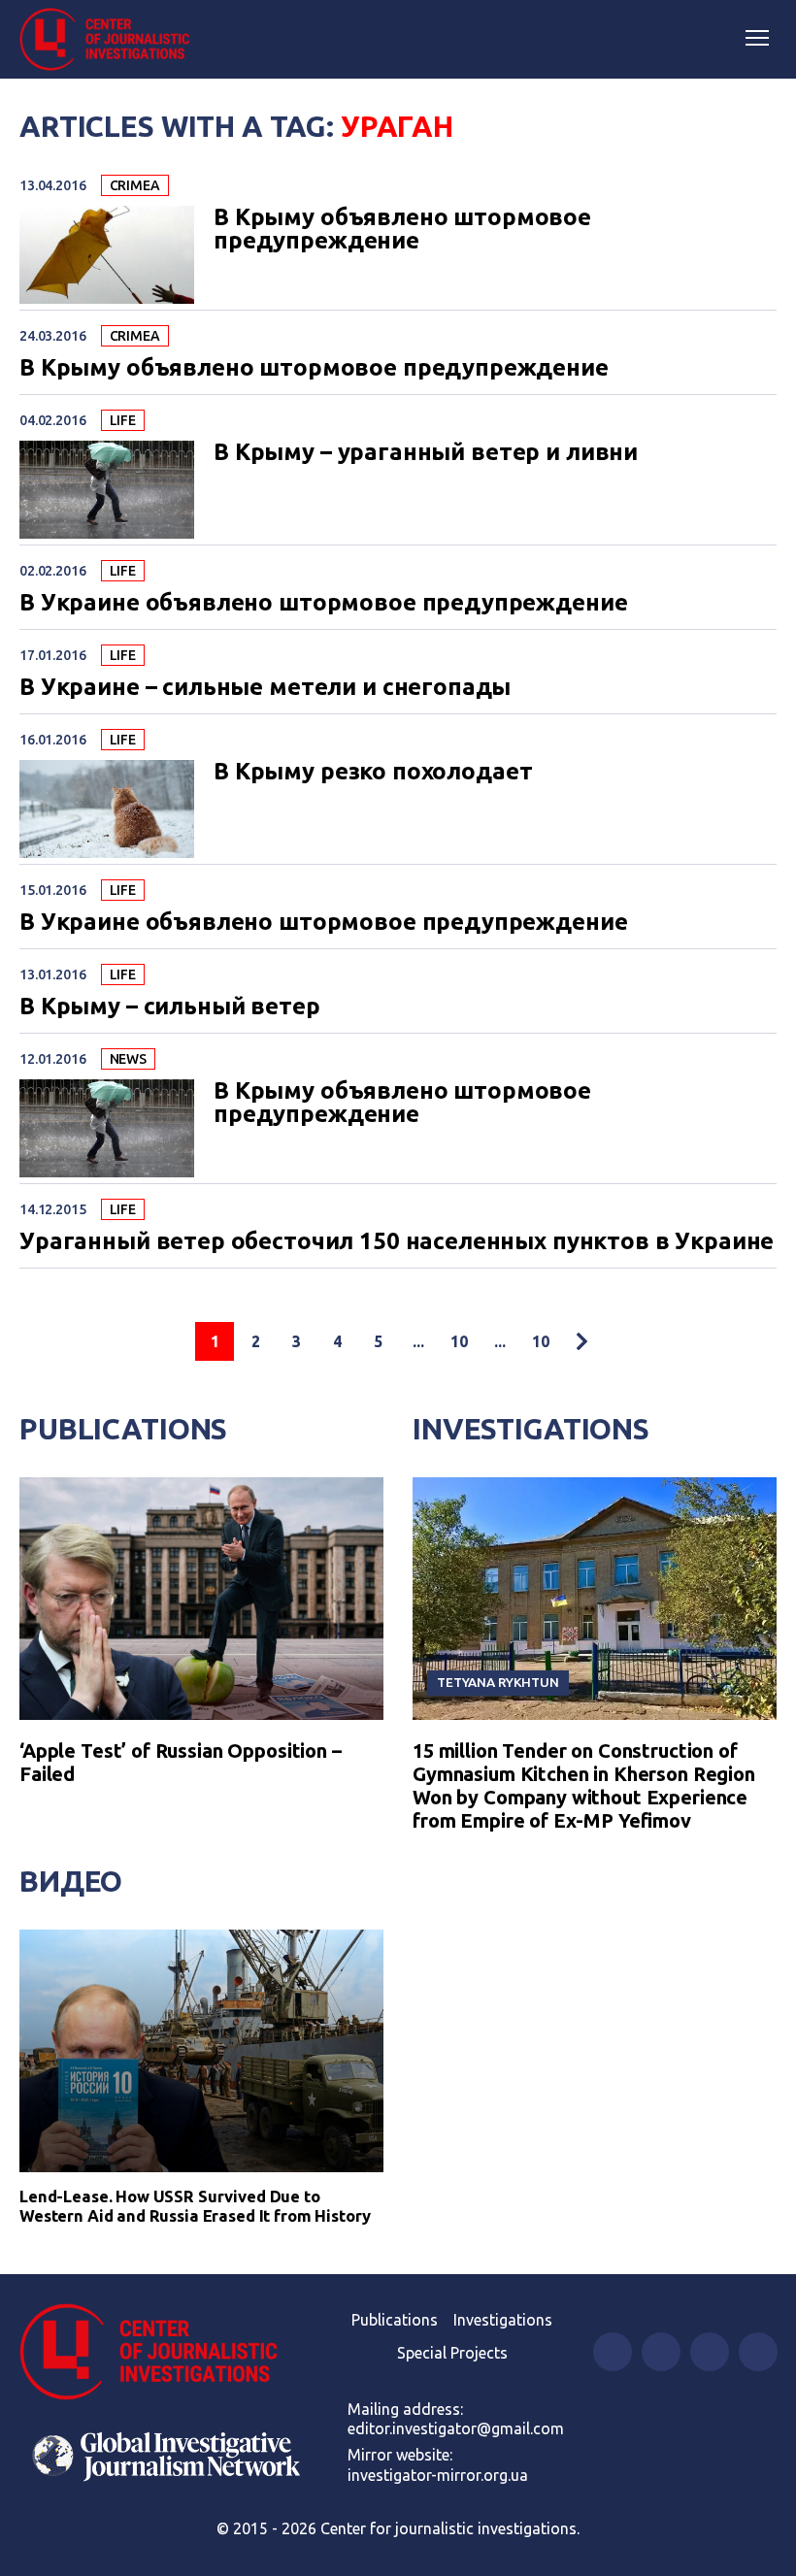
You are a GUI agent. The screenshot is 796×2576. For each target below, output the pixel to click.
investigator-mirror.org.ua (438, 2475)
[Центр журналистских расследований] (112, 40)
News (128, 1059)
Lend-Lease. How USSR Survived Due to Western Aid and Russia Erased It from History (195, 2206)
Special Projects (452, 2353)
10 (459, 1341)
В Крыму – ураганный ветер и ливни (426, 452)
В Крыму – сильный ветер (170, 1007)
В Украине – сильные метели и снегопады (265, 687)
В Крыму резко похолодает (373, 772)
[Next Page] (581, 1341)
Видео (71, 1881)
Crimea (135, 185)
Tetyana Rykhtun (498, 1682)
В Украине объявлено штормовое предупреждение (323, 603)
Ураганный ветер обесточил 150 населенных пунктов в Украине (397, 1241)
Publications (123, 1429)
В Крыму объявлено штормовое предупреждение (402, 229)
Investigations (531, 1429)
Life (123, 420)
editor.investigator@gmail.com (456, 2428)
